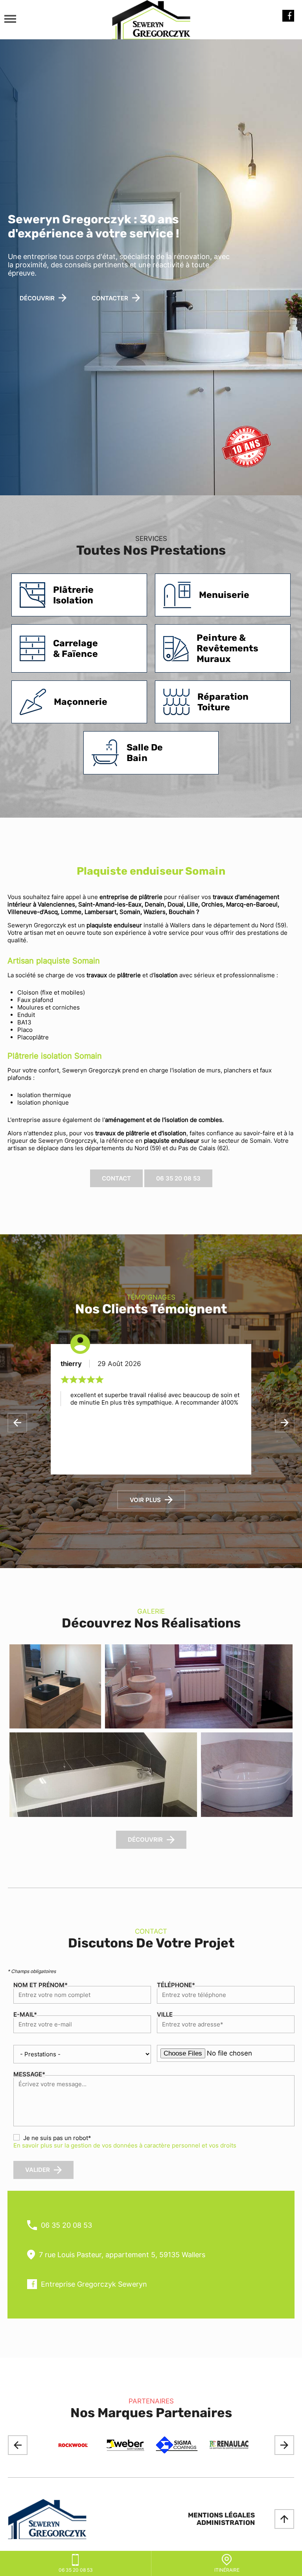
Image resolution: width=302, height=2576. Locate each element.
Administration (226, 2523)
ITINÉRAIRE (227, 2570)
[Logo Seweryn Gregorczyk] (151, 20)
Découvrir (145, 1840)
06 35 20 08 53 (178, 1178)
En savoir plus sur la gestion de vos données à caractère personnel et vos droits (125, 2145)
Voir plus (145, 1500)
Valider (38, 2170)
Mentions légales (221, 2515)
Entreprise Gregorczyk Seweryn (94, 2284)
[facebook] (288, 20)
